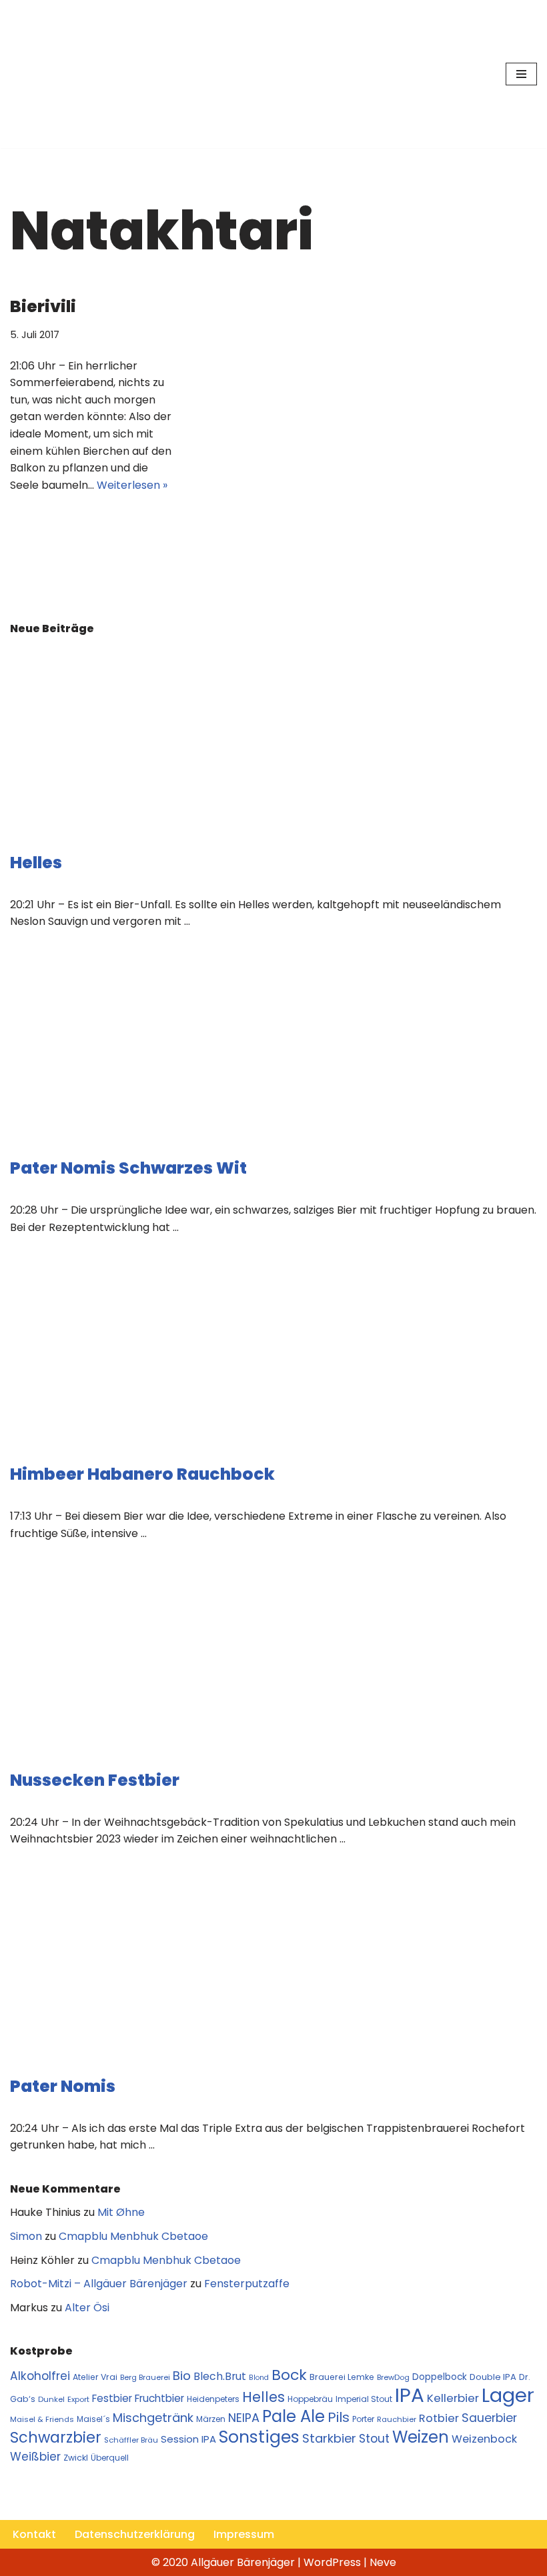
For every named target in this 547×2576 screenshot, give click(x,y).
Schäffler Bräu (131, 2440)
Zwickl (76, 2458)
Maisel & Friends (42, 2419)
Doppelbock (440, 2377)
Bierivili (43, 306)
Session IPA (188, 2439)
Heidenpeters (213, 2399)
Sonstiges (259, 2437)
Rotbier (439, 2418)
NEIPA (244, 2418)
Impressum (244, 2534)
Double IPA (493, 2377)
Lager (508, 2395)
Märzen (211, 2419)
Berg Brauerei (145, 2377)
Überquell (110, 2458)
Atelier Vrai (95, 2377)
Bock (289, 2375)
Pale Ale (294, 2416)
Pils (339, 2417)
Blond (259, 2378)
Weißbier (35, 2457)
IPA (410, 2395)
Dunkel (51, 2399)
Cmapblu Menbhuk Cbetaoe (133, 2236)
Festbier (112, 2398)
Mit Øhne (121, 2212)
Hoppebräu (310, 2399)
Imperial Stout (364, 2399)
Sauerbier (489, 2418)
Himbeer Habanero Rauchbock (142, 1474)
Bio (182, 2376)
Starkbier (329, 2438)
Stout (374, 2439)
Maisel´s (93, 2419)
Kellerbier (453, 2398)
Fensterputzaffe (247, 2284)
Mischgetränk (153, 2418)
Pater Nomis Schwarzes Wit (128, 1168)
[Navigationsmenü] (521, 74)
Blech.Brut (220, 2376)
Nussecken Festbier (95, 1780)
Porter (363, 2419)
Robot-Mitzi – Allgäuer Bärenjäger (99, 2284)
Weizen (421, 2437)
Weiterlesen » (132, 485)
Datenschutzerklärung (135, 2534)
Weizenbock (484, 2439)
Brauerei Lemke (342, 2377)
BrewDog (393, 2377)
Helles (36, 863)
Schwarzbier (56, 2437)
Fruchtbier (159, 2398)
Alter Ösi (87, 2308)
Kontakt (34, 2534)
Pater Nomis (63, 2086)
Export (78, 2399)
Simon (26, 2236)
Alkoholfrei (40, 2376)
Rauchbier (397, 2419)
